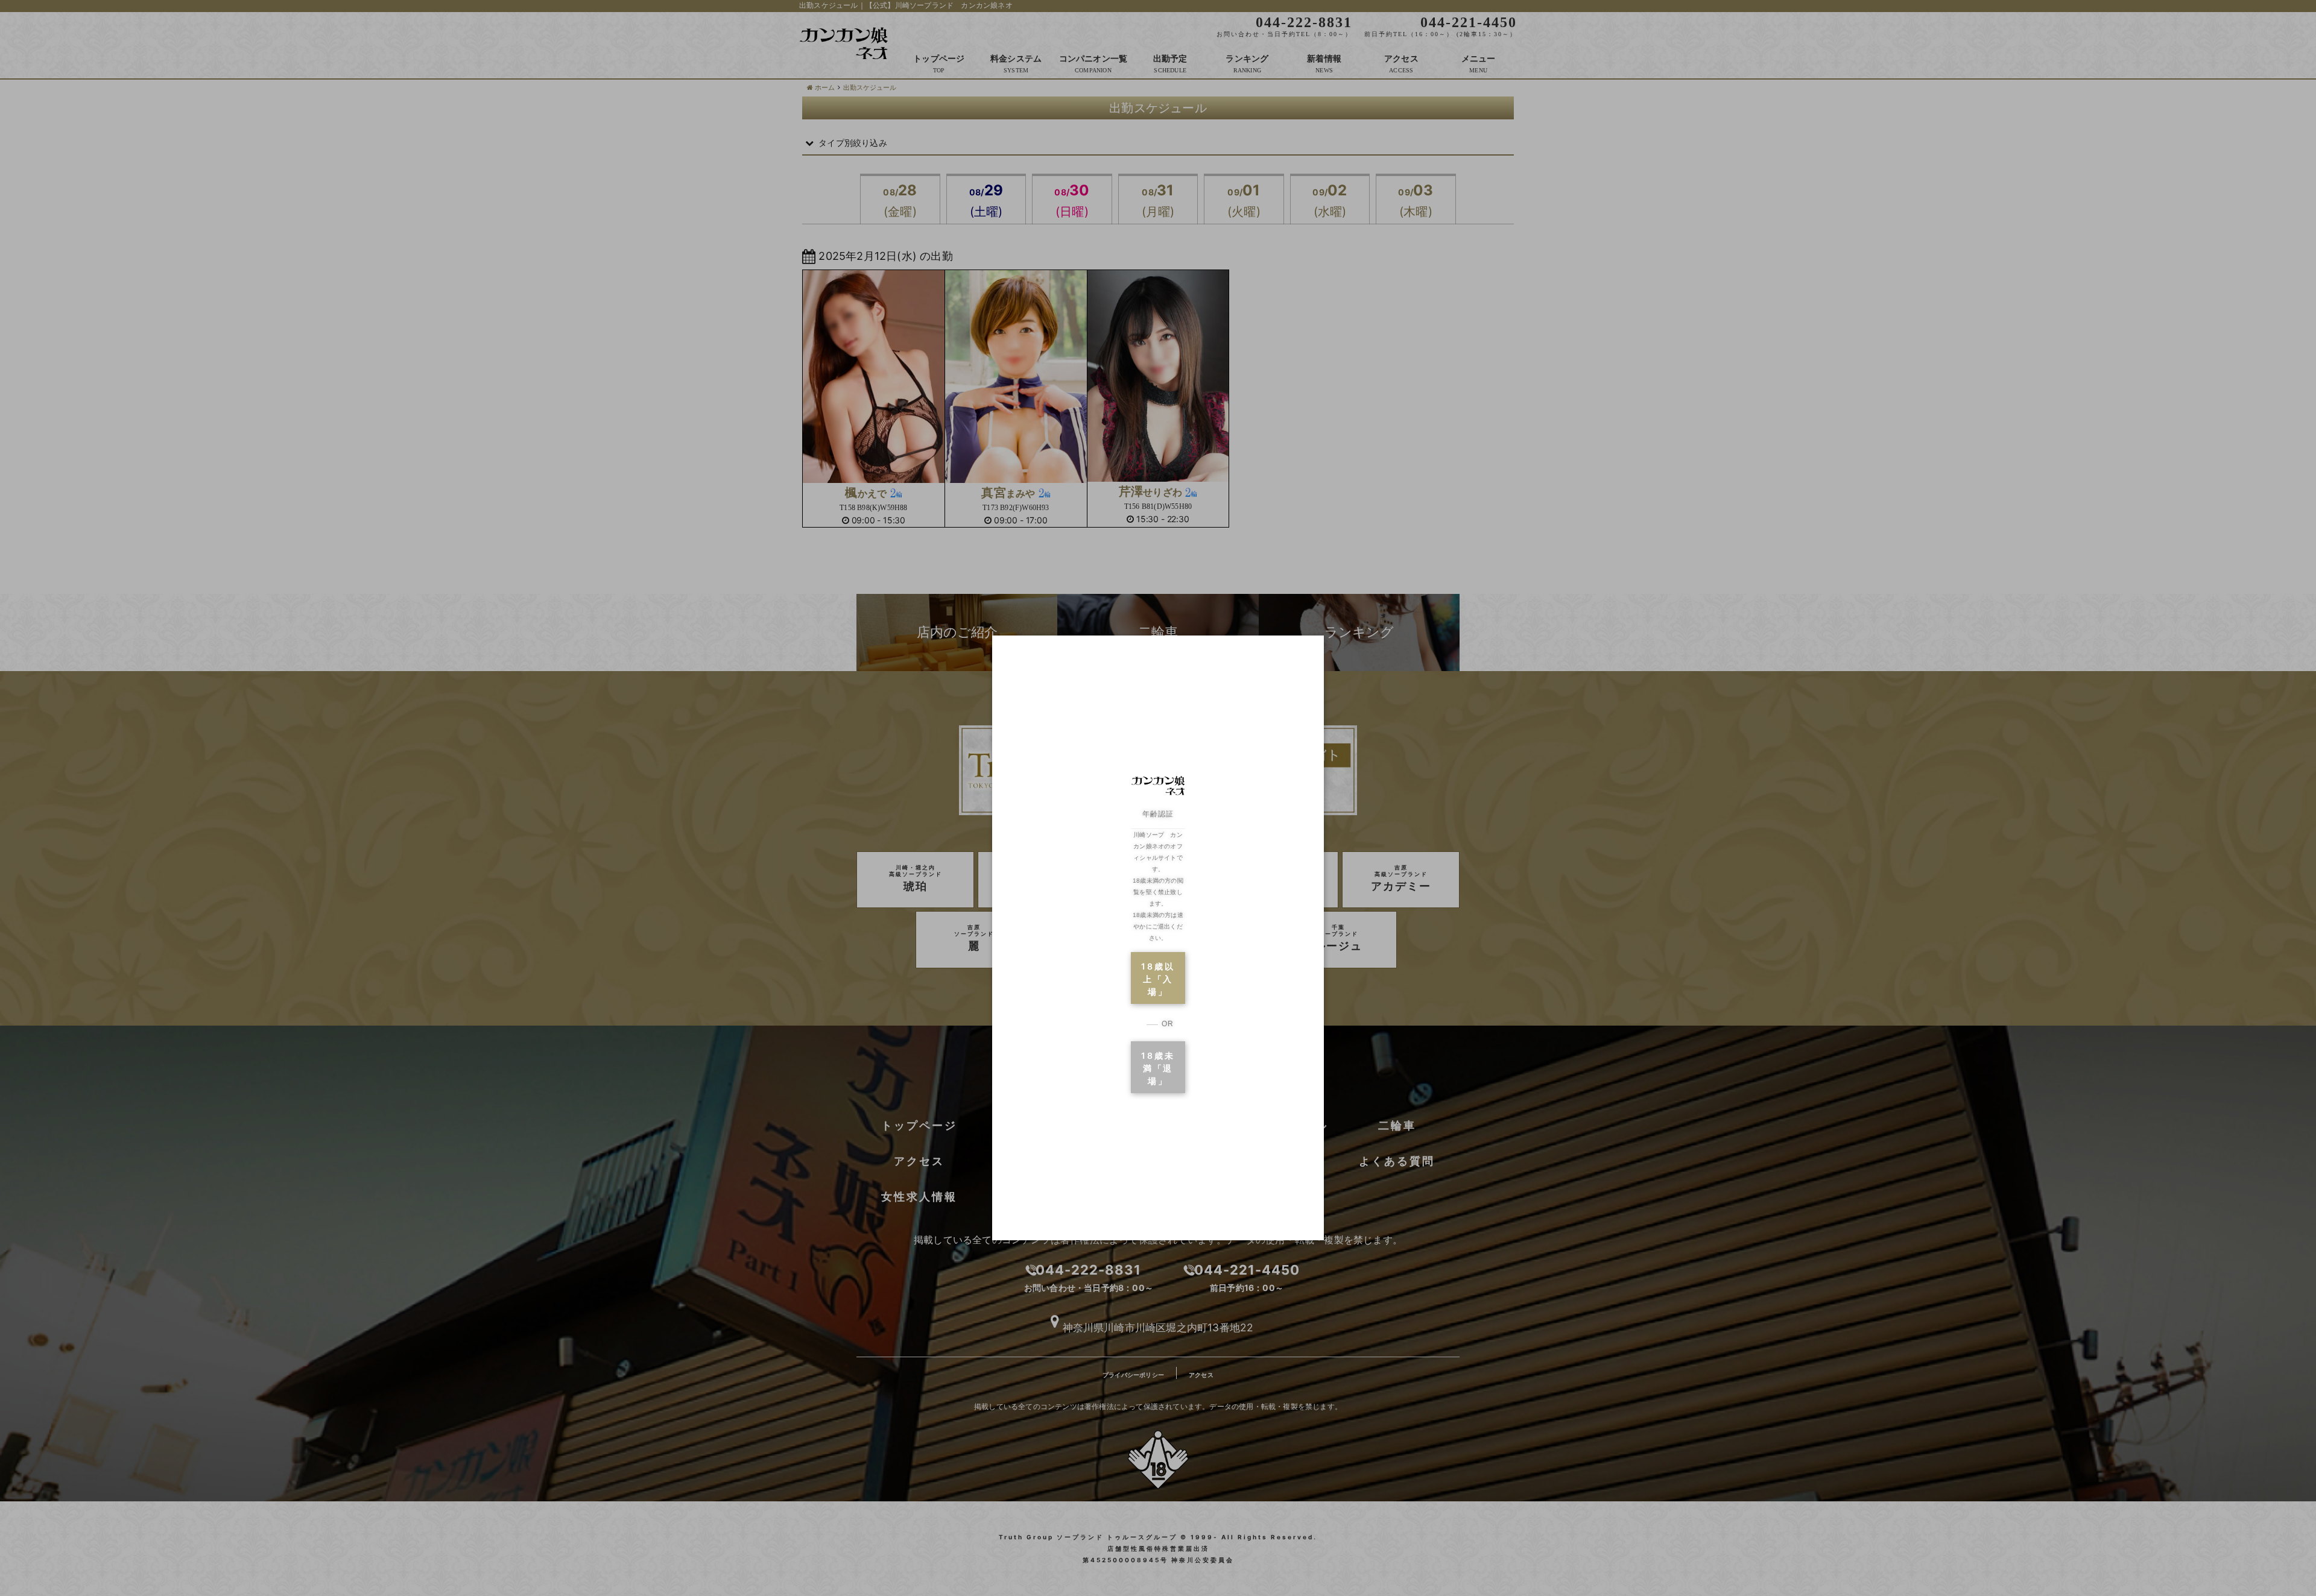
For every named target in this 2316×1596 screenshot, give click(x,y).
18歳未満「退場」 (1158, 1068)
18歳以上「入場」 (1158, 979)
